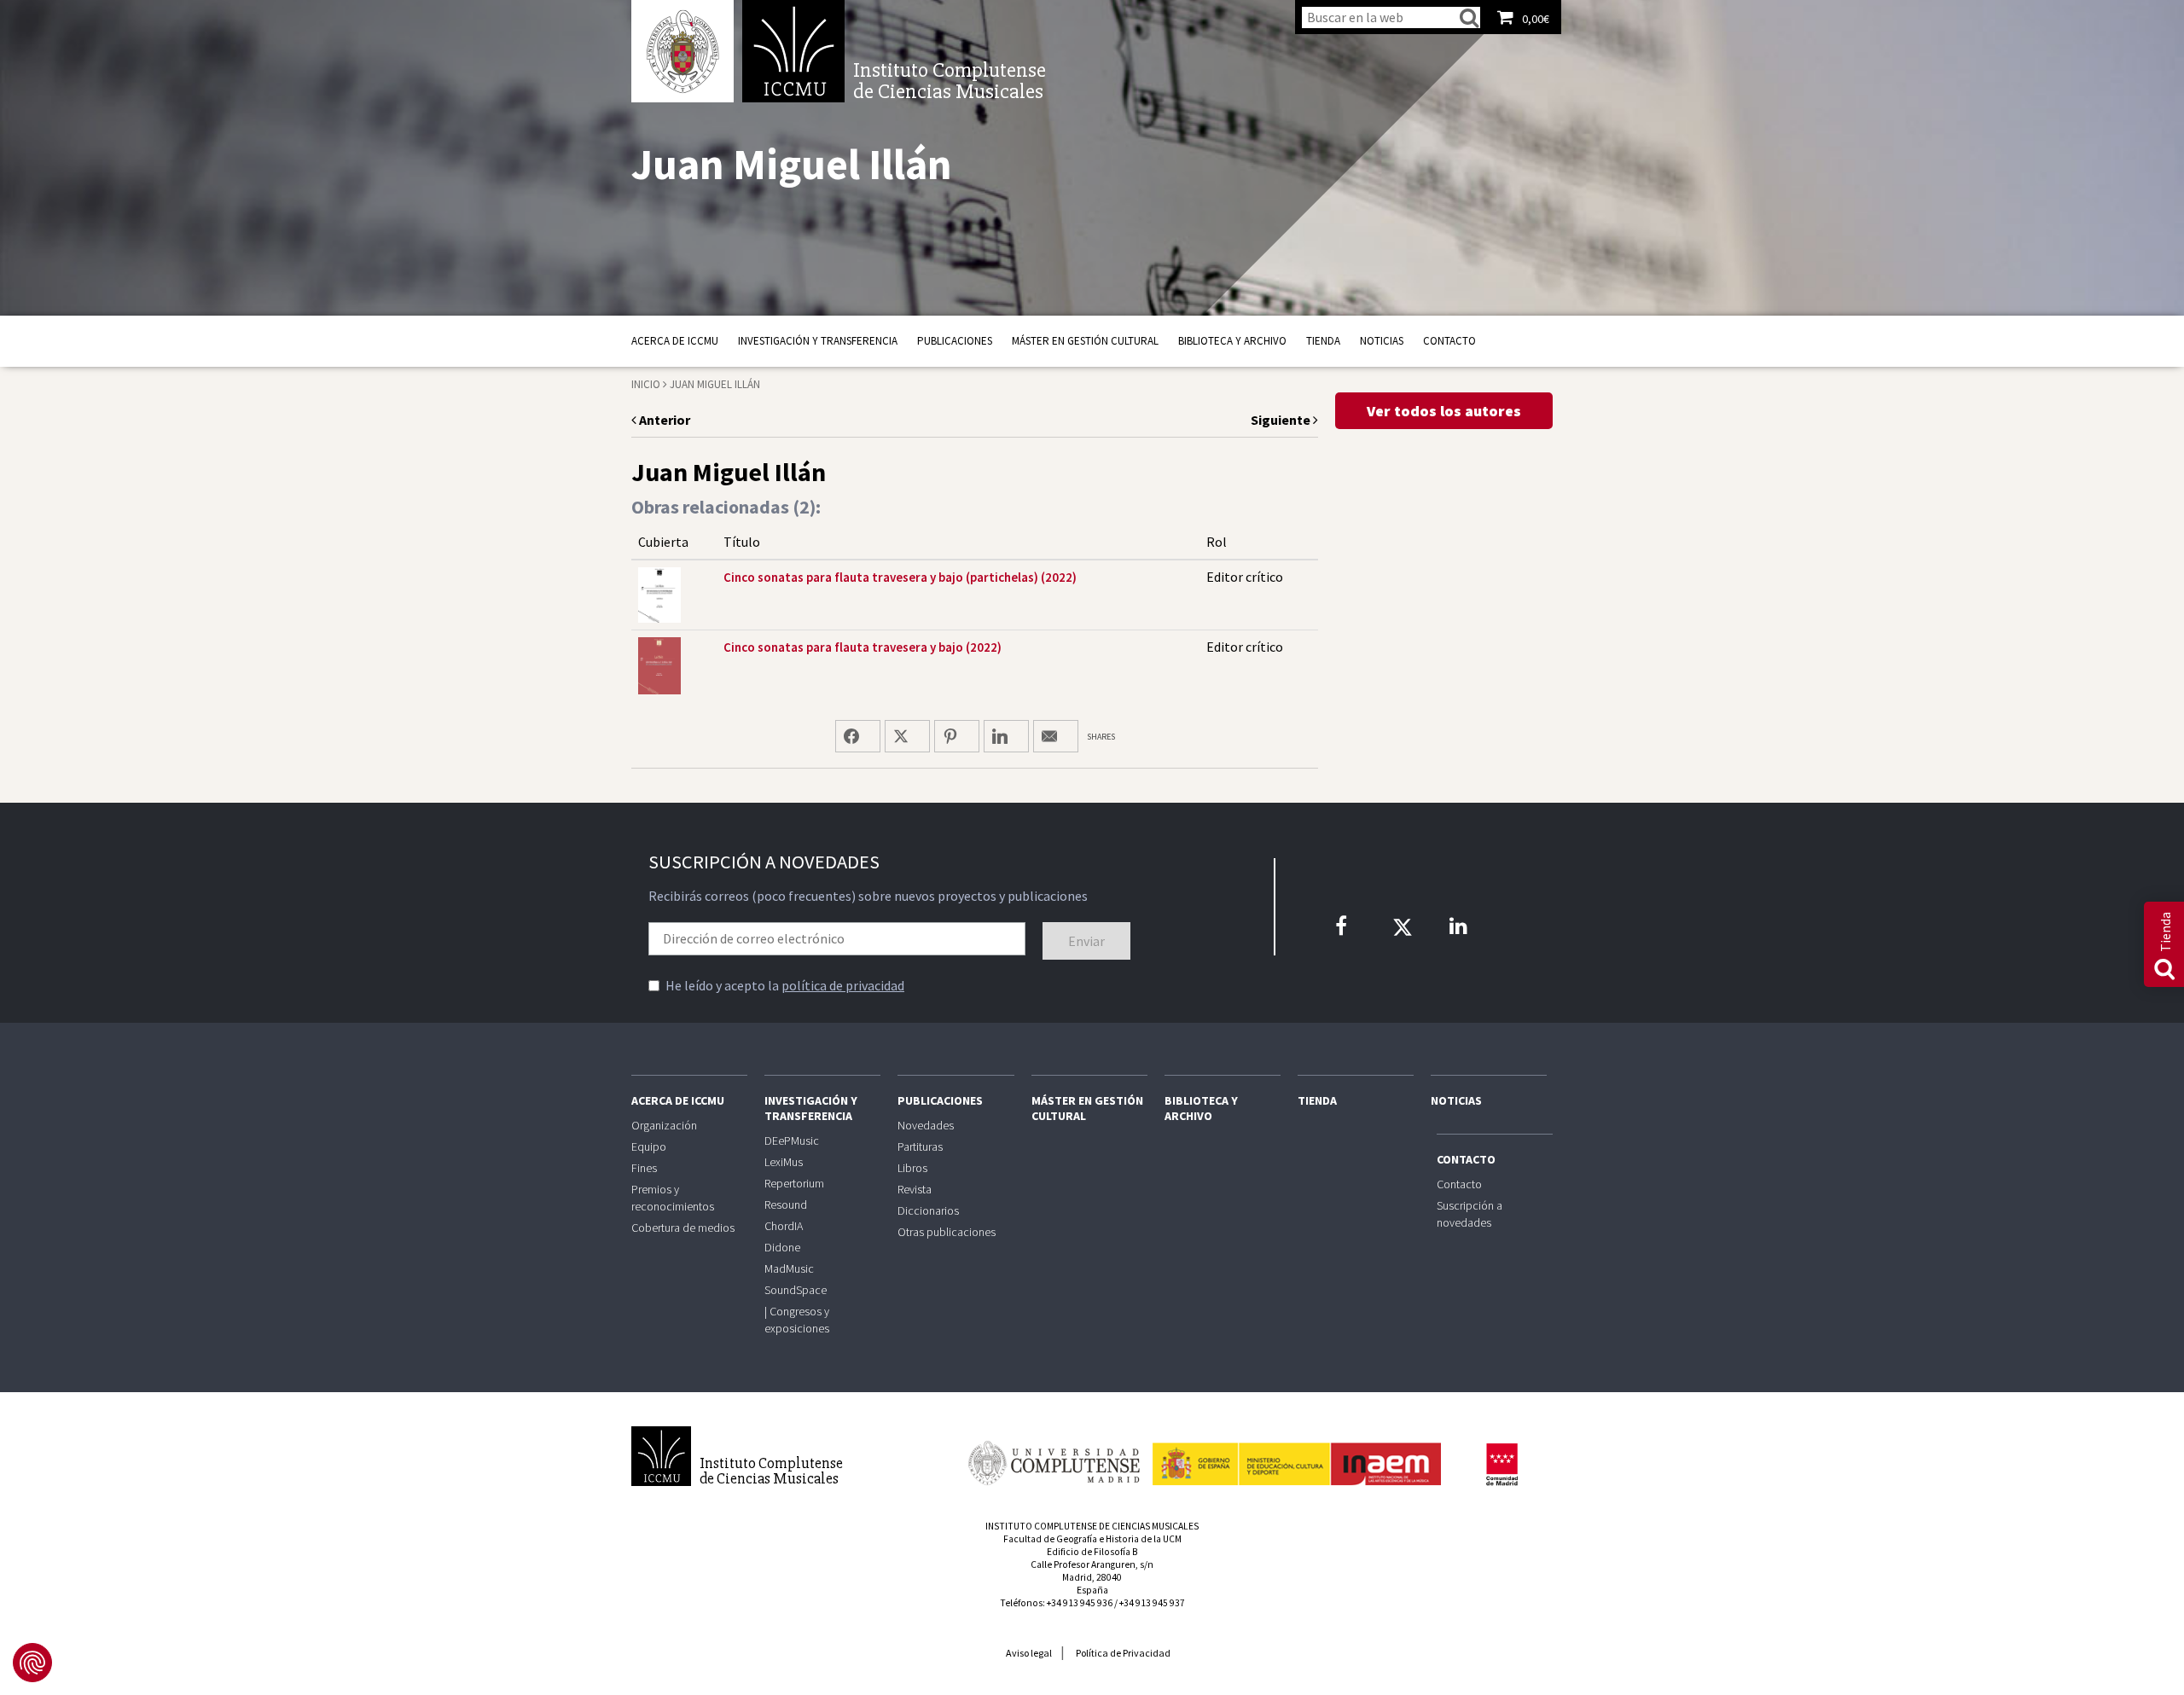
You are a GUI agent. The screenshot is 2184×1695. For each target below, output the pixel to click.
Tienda (1323, 341)
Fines (644, 1168)
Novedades (926, 1125)
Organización (664, 1125)
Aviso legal (1029, 1653)
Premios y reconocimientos (673, 1198)
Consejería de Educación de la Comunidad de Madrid (1501, 1465)
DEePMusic (792, 1141)
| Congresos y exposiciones (797, 1320)
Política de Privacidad (1123, 1653)
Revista (915, 1189)
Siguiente (1282, 420)
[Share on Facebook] (858, 736)
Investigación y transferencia (818, 341)
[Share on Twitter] (907, 736)
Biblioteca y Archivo (1232, 341)
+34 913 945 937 (1152, 1603)
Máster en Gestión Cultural (1085, 341)
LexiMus (784, 1162)
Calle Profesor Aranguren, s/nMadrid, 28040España (1092, 1577)
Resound (786, 1204)
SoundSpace (796, 1290)
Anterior (663, 420)
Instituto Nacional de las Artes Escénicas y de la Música (1297, 1456)
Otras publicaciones (947, 1232)
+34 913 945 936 (1080, 1603)
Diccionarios (928, 1210)
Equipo (649, 1146)
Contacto (1449, 341)
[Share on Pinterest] (957, 736)
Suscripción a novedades (1470, 1214)
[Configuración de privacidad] (32, 1663)
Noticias (1382, 341)
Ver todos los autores (1444, 411)
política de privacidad (843, 985)
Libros (912, 1168)
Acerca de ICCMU (675, 341)
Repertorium (794, 1183)
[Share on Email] (1056, 736)
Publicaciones (955, 341)
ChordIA (784, 1226)
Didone (782, 1247)
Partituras (920, 1146)
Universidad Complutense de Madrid (682, 51)
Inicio (646, 384)
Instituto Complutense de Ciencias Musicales (793, 51)
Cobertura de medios (683, 1228)
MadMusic (789, 1268)
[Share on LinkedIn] (1006, 736)
